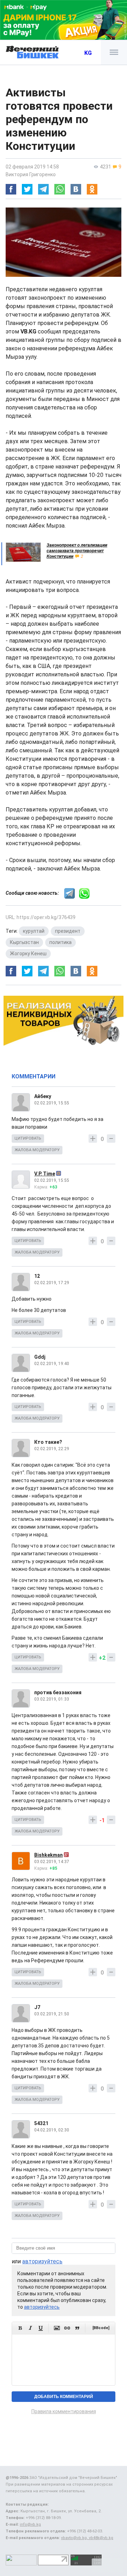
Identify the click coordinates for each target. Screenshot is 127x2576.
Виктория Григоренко (31, 174)
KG (88, 53)
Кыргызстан (24, 942)
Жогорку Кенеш (28, 954)
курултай (34, 931)
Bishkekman (49, 1855)
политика (61, 942)
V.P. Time (45, 1174)
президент (68, 931)
